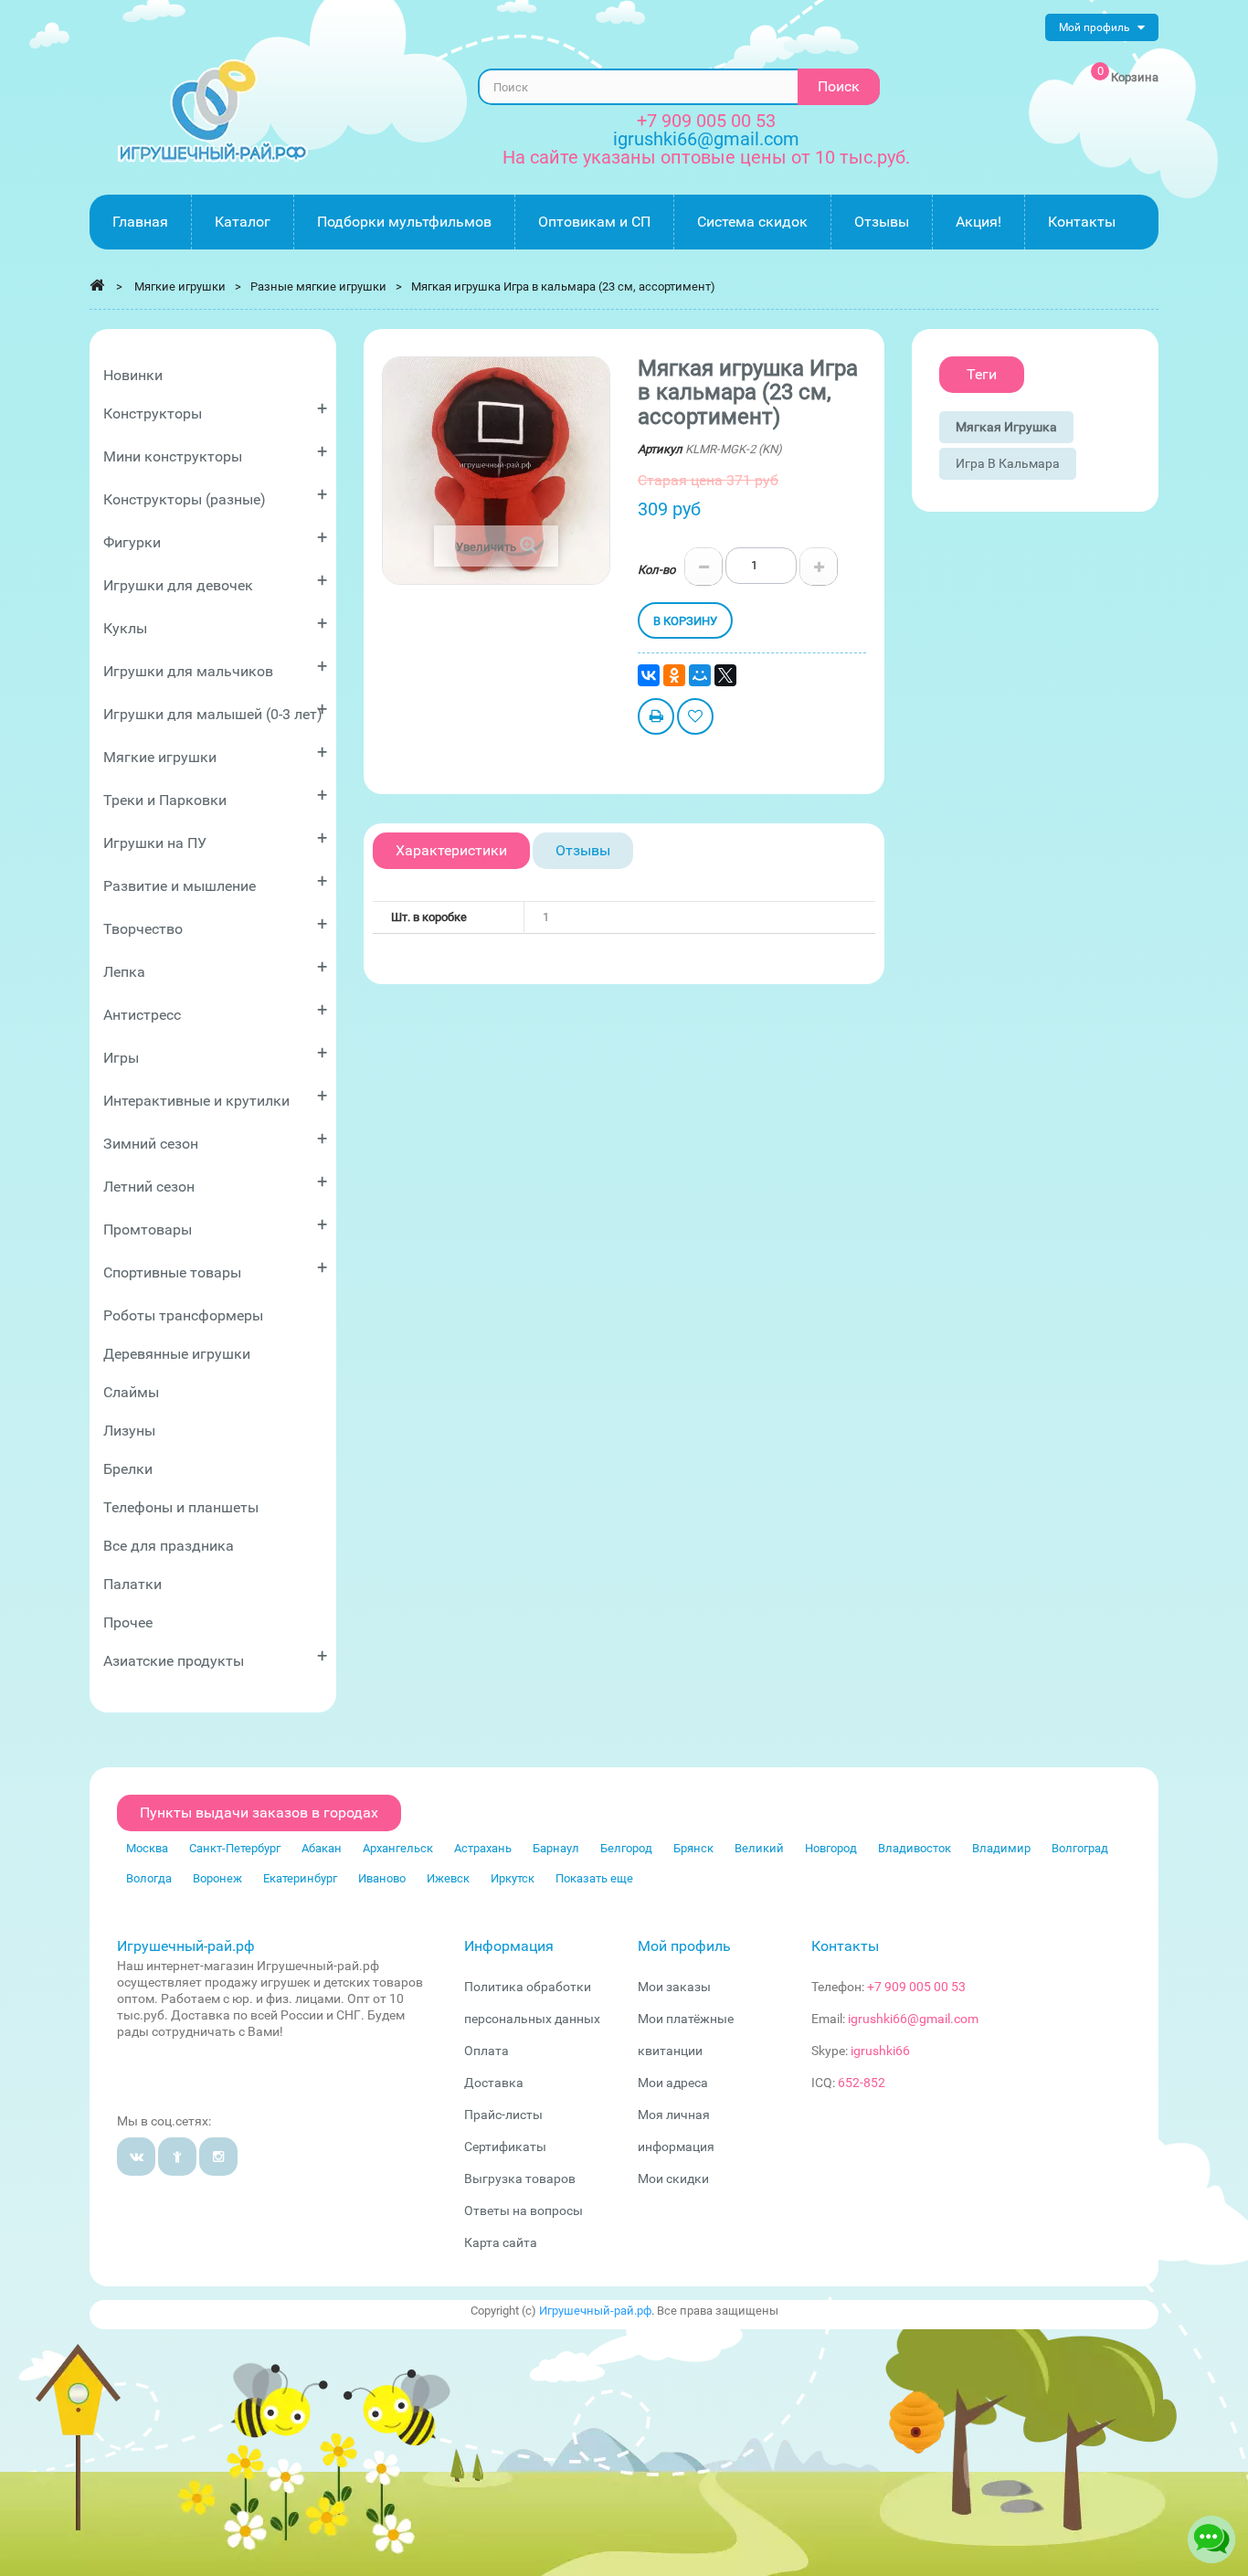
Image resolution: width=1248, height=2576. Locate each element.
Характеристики (451, 850)
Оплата (487, 2051)
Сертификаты (505, 2147)
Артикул (660, 449)
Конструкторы (215, 410)
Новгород (831, 1848)
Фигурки (215, 539)
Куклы (215, 625)
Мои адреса (673, 2083)
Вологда (149, 1878)
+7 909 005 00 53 (706, 121)
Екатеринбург (300, 1878)
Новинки (133, 375)
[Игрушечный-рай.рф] (213, 111)
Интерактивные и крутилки (215, 1097)
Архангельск (398, 1848)
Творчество (215, 925)
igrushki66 (880, 2051)
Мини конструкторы (215, 453)
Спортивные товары (215, 1269)
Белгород (626, 1848)
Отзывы (583, 850)
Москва (147, 1848)
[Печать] (656, 719)
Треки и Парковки (215, 796)
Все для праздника (169, 1546)
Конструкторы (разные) (215, 496)
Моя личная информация (676, 2131)
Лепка (215, 968)
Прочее (128, 1622)
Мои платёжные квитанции (686, 2035)
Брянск (693, 1848)
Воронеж (217, 1878)
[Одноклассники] (674, 675)
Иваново (382, 1878)
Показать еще (594, 1878)
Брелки (128, 1469)
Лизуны (129, 1431)
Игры (215, 1054)
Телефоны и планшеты (181, 1507)
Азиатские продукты (215, 1657)
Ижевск (448, 1878)
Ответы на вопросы (524, 2210)
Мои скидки (673, 2178)
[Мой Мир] (700, 675)
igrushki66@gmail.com (913, 2019)
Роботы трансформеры (183, 1315)
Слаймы (131, 1392)
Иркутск (513, 1878)
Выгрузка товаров (520, 2178)
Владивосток (915, 1848)
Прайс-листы (503, 2115)
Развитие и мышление (215, 882)
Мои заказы (674, 1987)
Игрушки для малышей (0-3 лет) (215, 710)
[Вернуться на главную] (97, 285)
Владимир (1001, 1848)
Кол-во (656, 570)
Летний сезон (215, 1183)
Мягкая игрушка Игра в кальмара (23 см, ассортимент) (563, 286)
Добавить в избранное (695, 719)
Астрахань (483, 1848)
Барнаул (556, 1848)
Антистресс (215, 1011)
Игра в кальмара (1008, 463)
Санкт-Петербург (235, 1848)
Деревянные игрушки (177, 1354)
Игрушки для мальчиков (215, 668)
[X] (725, 675)
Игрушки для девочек (215, 582)
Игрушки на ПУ (215, 839)
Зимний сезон (215, 1140)
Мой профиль (684, 1946)
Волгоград (1080, 1848)
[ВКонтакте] (649, 675)
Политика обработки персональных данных (532, 2003)
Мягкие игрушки (215, 753)
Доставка (494, 2083)
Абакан (322, 1848)
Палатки (132, 1584)
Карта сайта (501, 2242)
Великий (759, 1848)
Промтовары (215, 1226)
